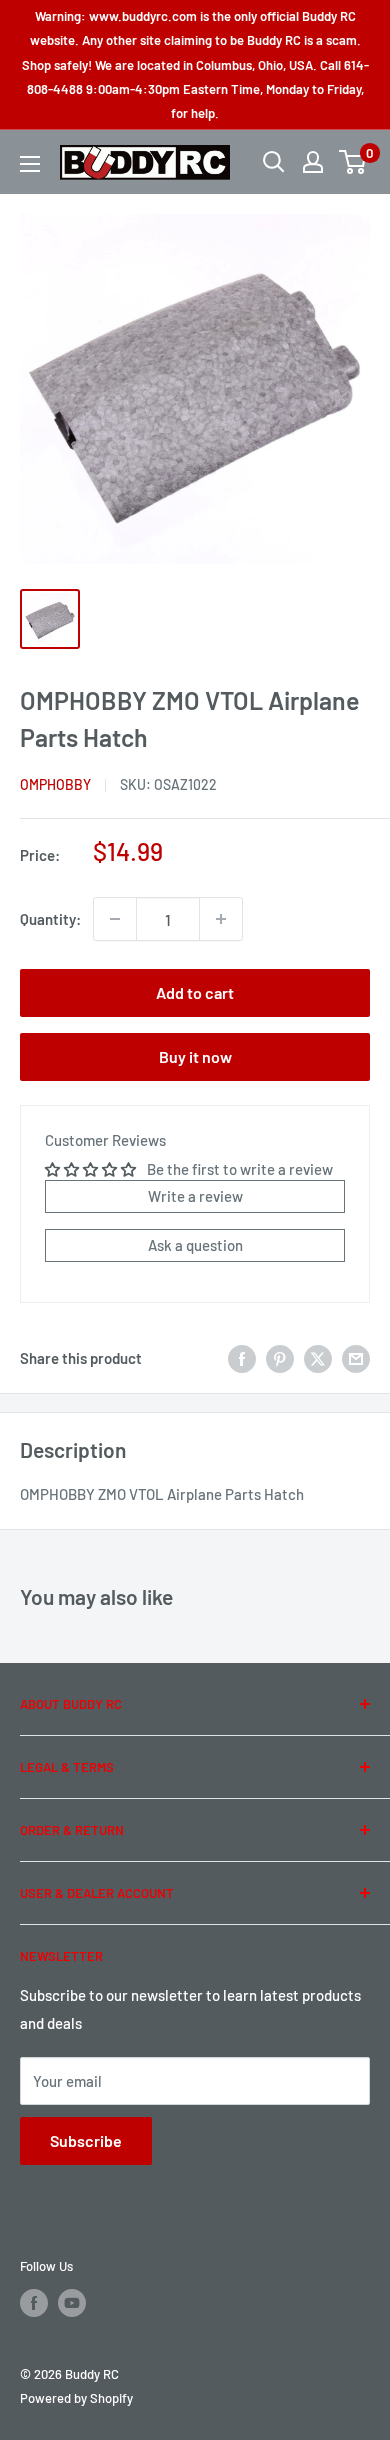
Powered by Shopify (76, 2398)
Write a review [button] (195, 1196)
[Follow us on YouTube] (72, 2303)
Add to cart (195, 992)
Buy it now (195, 1056)
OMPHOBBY (55, 784)
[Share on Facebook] (242, 1358)
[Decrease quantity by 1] (115, 919)
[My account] (313, 162)
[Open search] (274, 162)
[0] (353, 162)
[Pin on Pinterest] (280, 1358)
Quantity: (50, 919)
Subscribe (86, 2140)
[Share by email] (356, 1358)
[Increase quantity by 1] (221, 919)
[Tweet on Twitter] (318, 1358)
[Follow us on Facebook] (34, 2303)
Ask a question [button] (195, 1245)
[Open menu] (30, 164)
